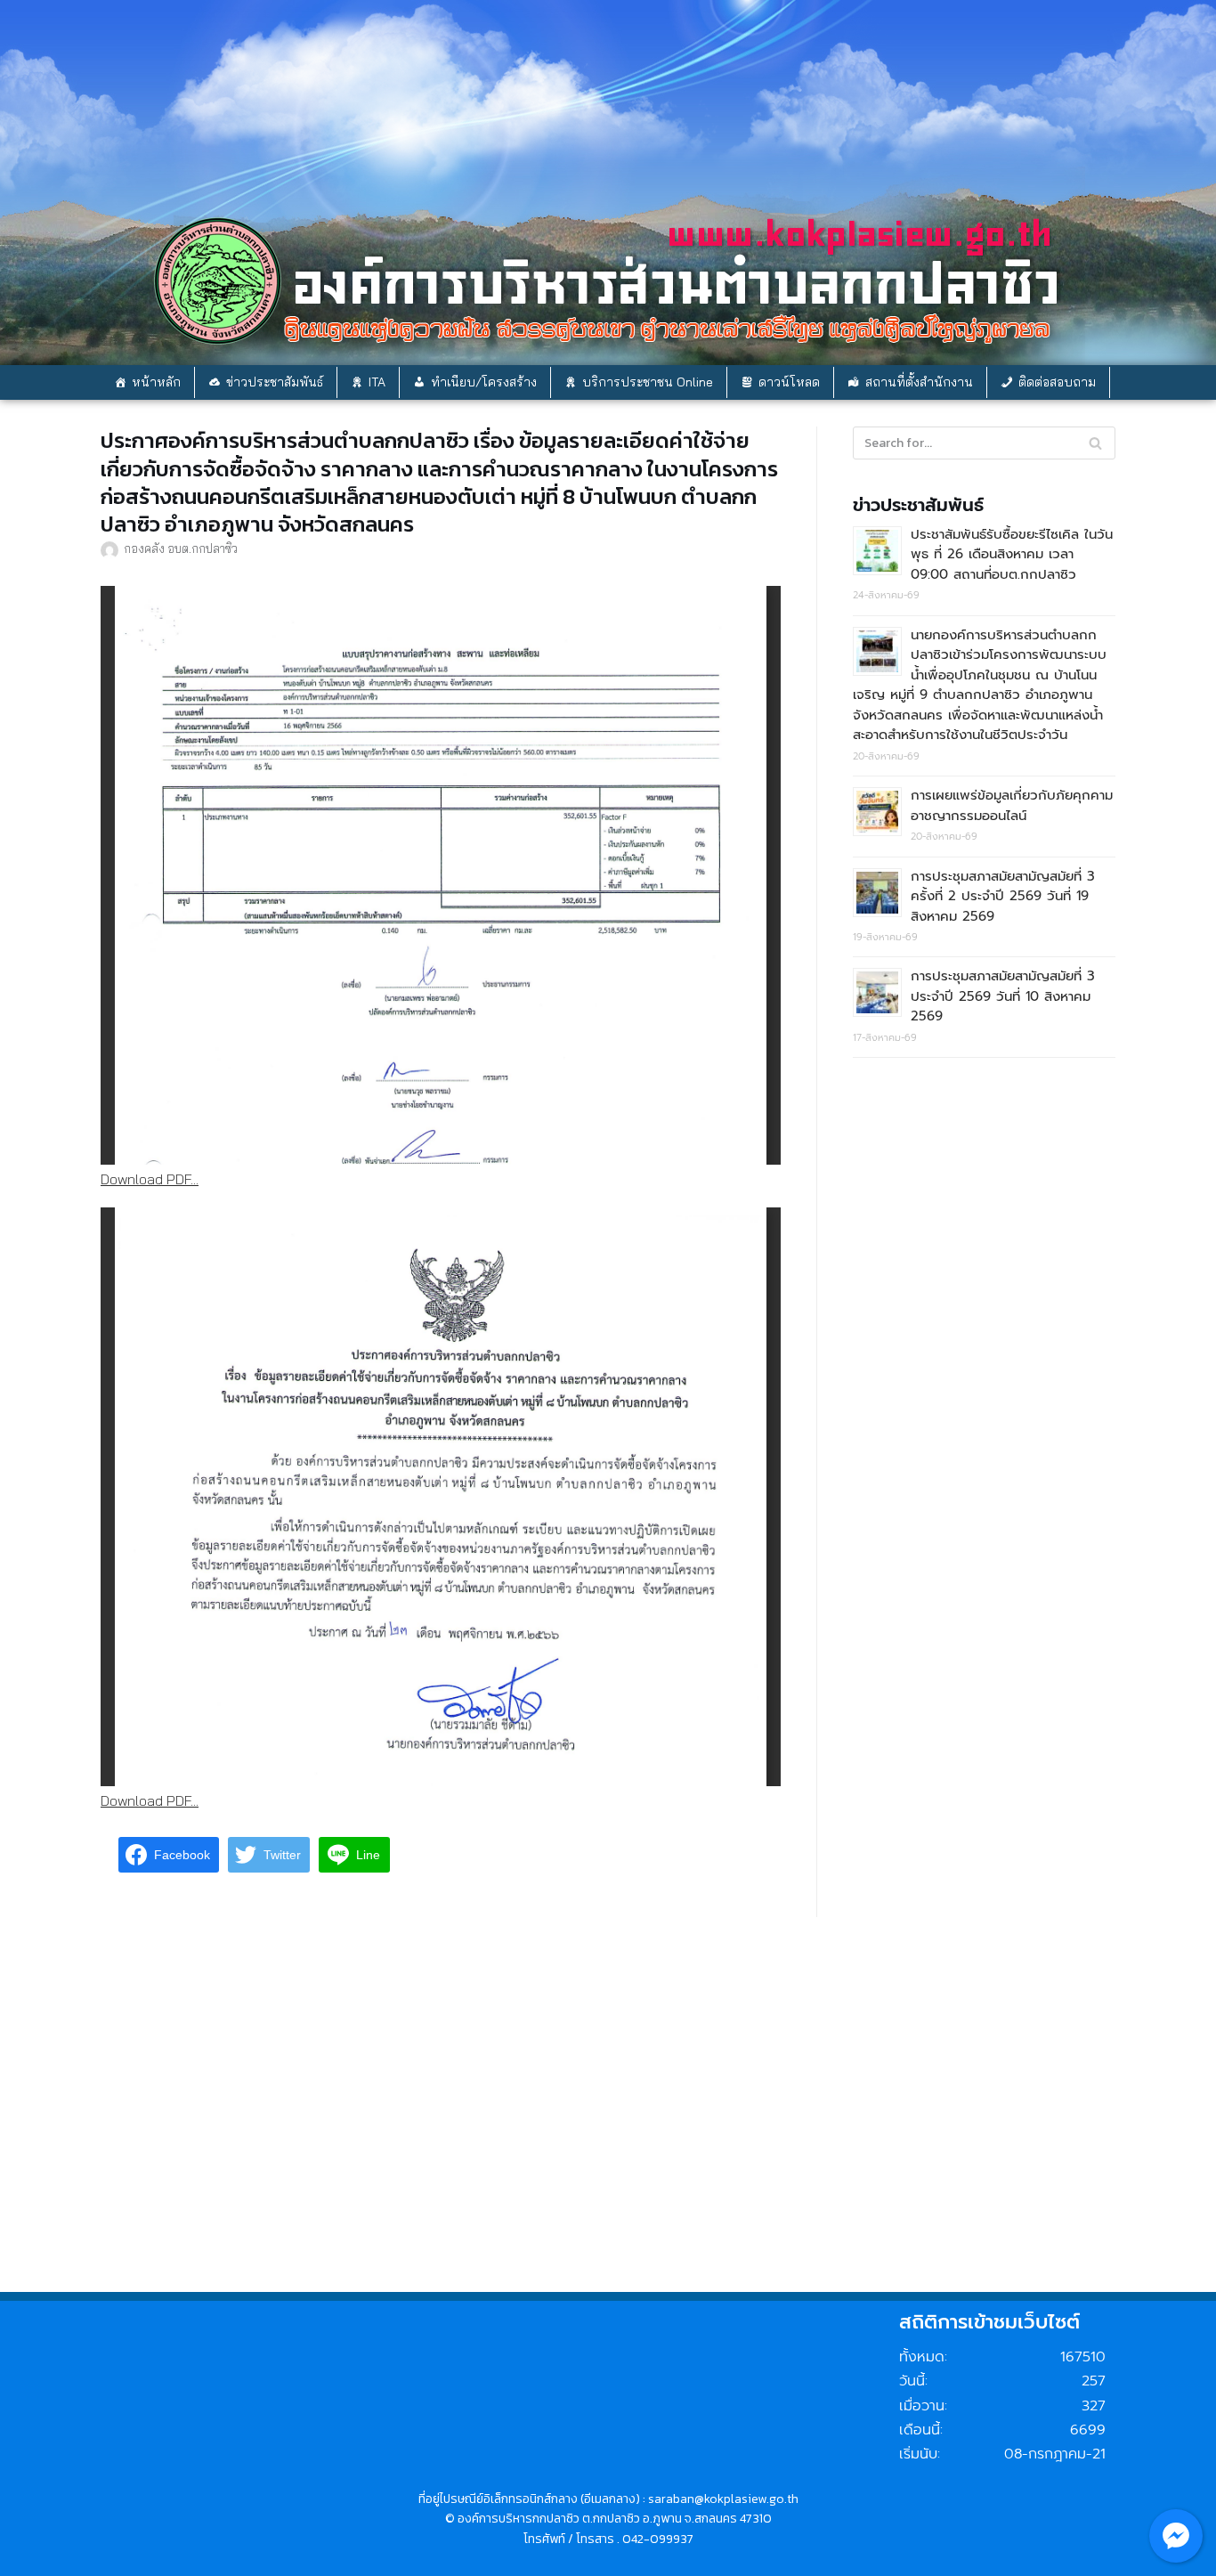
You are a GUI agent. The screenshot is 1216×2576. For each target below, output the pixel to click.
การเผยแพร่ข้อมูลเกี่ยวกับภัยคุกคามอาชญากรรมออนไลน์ (1012, 805)
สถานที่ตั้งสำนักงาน (919, 382)
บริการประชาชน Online (648, 382)
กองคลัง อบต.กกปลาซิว (181, 548)
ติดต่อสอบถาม (1057, 382)
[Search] (1095, 443)
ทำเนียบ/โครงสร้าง (484, 382)
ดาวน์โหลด (789, 382)
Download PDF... (150, 1179)
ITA (377, 382)
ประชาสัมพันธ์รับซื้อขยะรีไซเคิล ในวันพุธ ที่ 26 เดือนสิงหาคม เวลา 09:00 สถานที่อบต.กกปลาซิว (1012, 554)
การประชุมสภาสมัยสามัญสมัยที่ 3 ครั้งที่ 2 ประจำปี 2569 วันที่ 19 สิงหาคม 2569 (1003, 896)
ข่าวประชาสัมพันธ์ (275, 382)
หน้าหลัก (156, 382)
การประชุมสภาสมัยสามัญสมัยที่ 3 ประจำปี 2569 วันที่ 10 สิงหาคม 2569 (1003, 996)
